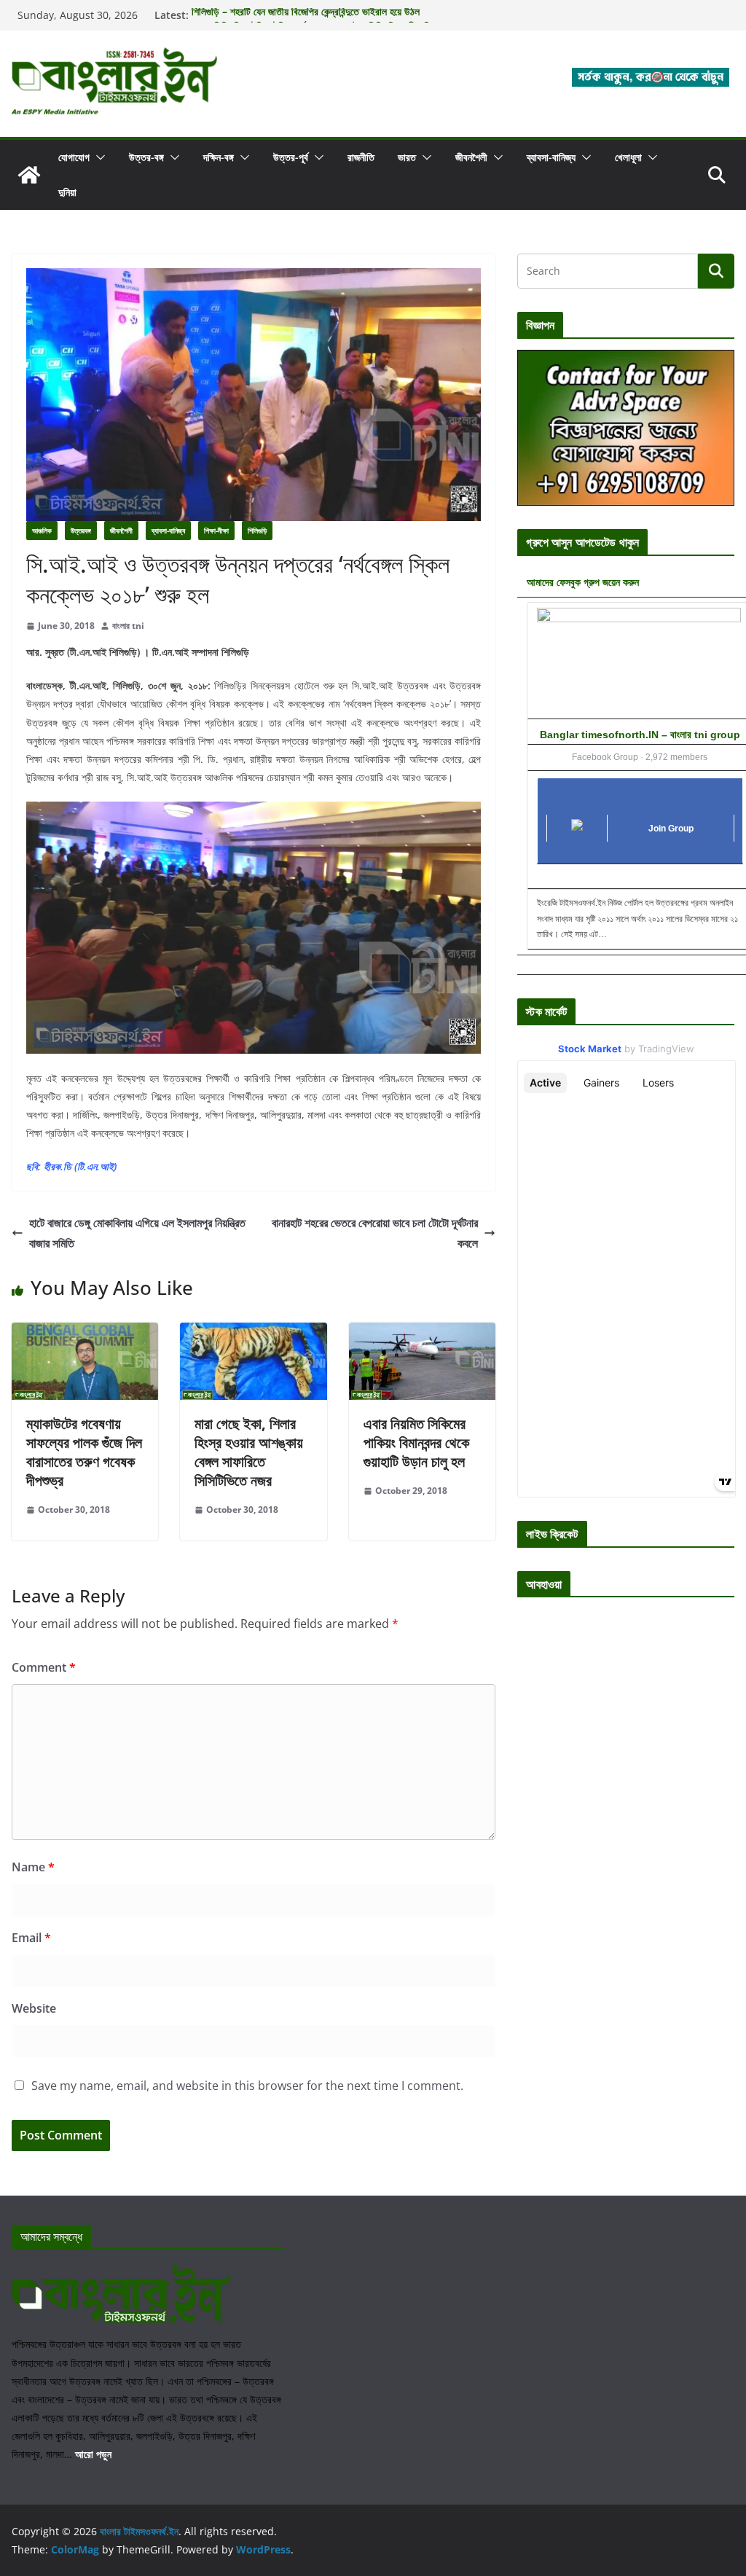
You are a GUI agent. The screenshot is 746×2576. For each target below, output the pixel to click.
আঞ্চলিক (42, 531)
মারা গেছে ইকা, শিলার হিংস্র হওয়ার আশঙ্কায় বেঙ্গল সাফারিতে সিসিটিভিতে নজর (249, 1452)
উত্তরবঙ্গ (81, 531)
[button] (98, 157)
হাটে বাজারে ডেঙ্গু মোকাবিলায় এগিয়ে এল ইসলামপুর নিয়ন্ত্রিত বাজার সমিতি (137, 1233)
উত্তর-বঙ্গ (146, 157)
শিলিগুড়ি (257, 531)
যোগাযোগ (74, 157)
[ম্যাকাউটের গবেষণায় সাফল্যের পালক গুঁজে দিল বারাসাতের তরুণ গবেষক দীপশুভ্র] (85, 1333)
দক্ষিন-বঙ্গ (219, 157)
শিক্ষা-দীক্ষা (216, 531)
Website (34, 2008)
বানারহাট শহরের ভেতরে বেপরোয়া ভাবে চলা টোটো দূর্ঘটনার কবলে (375, 1233)
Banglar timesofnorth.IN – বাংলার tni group (640, 735)
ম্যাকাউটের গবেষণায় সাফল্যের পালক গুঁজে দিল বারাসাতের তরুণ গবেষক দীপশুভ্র (84, 1452)
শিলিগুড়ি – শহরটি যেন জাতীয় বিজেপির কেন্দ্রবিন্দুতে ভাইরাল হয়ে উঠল (306, 15)
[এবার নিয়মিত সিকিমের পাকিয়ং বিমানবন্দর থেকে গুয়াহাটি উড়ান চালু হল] (422, 1333)
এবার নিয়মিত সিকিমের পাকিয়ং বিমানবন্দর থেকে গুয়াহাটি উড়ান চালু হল (416, 1442)
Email (31, 1938)
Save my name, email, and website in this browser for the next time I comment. (247, 2086)
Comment (44, 1667)
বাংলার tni (128, 626)
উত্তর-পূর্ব (291, 157)
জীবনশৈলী (471, 157)
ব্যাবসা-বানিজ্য (551, 157)
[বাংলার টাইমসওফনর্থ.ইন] (29, 175)
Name (33, 1867)
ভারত (407, 157)
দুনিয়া (67, 192)
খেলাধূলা (628, 157)
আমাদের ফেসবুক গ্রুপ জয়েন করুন (583, 582)
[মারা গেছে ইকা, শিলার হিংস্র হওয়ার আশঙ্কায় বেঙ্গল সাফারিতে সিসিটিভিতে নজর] (253, 1333)
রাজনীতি (361, 157)
